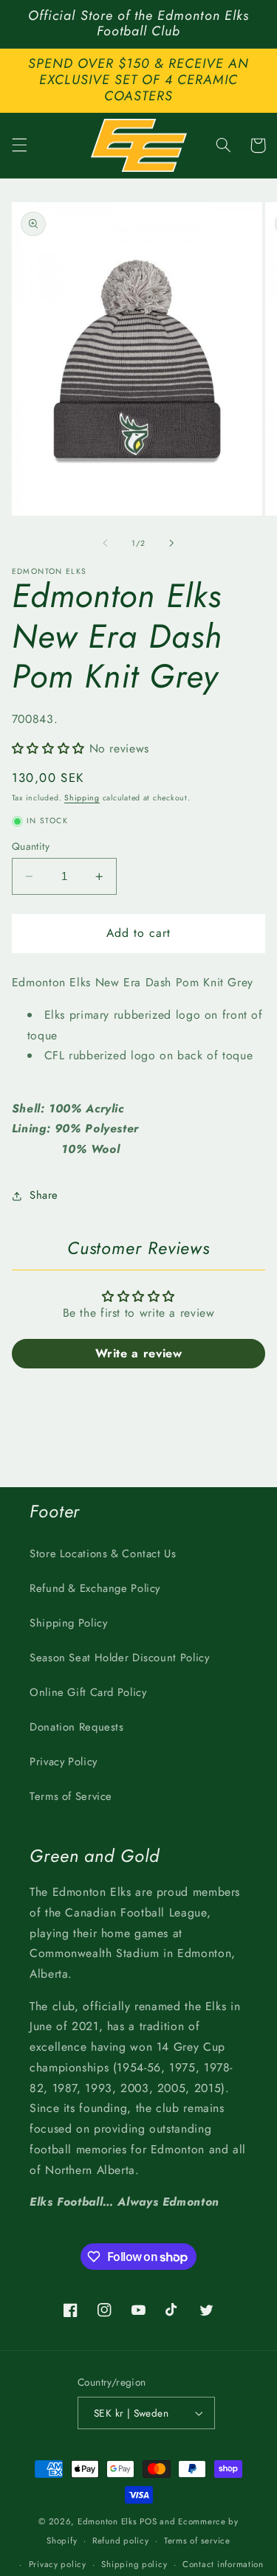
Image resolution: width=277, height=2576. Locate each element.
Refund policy (121, 2541)
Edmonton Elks (107, 2521)
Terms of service (197, 2541)
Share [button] (44, 1195)
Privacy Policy (64, 1762)
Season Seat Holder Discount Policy (119, 1658)
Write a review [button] (139, 1353)
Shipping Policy (68, 1623)
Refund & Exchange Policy (95, 1588)
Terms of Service (71, 1796)
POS (148, 2521)
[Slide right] (172, 543)
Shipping (82, 798)
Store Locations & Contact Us (103, 1554)
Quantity (31, 846)
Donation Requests (77, 1727)
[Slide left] (105, 543)
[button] (19, 145)
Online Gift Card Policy (88, 1692)
